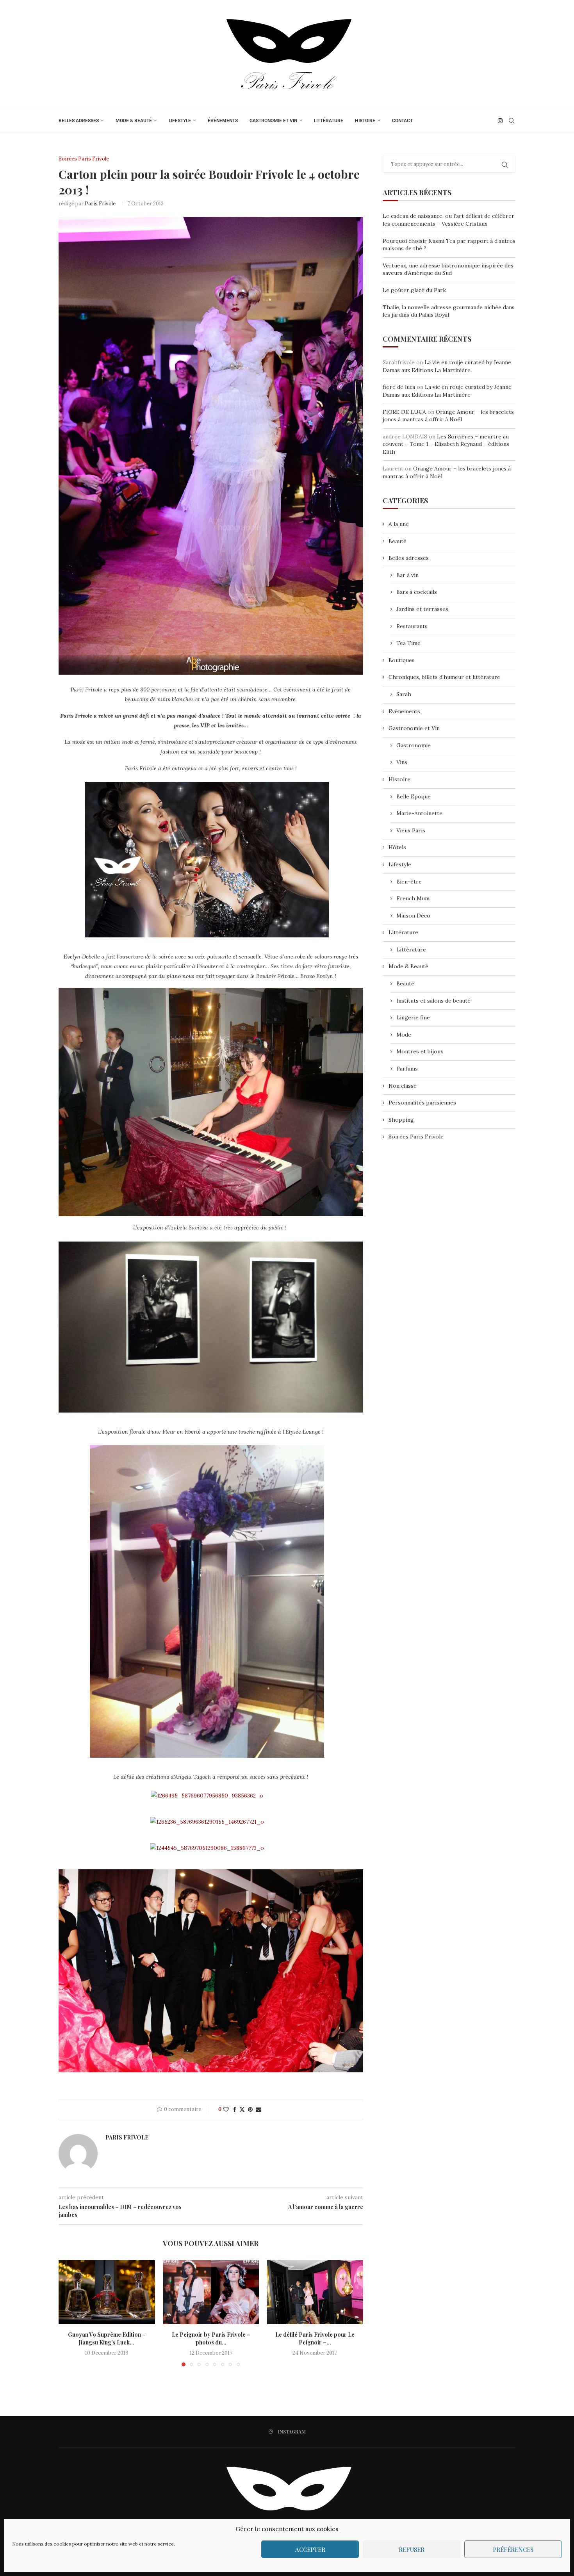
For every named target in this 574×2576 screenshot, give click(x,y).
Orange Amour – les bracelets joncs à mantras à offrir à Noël (448, 416)
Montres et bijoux (420, 1051)
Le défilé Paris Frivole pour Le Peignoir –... (315, 2338)
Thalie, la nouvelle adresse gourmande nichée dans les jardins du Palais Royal (449, 311)
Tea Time (408, 643)
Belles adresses (79, 121)
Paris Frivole (100, 204)
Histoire (365, 121)
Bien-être (409, 882)
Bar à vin (407, 575)
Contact (402, 121)
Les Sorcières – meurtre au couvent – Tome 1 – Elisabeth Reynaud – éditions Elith (446, 444)
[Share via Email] (258, 2109)
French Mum (413, 898)
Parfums (407, 1069)
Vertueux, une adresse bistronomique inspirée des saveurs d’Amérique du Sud (448, 269)
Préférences (513, 2549)
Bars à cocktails (417, 592)
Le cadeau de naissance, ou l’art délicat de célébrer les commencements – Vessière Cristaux (448, 220)
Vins (402, 762)
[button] (69, 2313)
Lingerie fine (413, 1017)
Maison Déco (413, 916)
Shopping (401, 1120)
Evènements (404, 711)
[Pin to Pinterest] (250, 2109)
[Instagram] (500, 121)
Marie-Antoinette (419, 813)
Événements (223, 121)
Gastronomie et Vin (273, 121)
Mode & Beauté (134, 121)
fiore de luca (399, 387)
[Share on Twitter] (242, 2109)
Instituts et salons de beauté (433, 1001)
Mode (404, 1035)
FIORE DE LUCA (404, 412)
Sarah (404, 694)
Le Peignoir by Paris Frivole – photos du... (211, 2338)
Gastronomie (414, 745)
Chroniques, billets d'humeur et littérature (444, 677)
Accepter (310, 2549)
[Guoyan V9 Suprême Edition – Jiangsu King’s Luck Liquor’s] (107, 2292)
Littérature (329, 121)
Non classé (403, 1086)
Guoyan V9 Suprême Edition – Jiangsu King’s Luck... (107, 2338)
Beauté (398, 541)
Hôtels (397, 847)
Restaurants (412, 626)
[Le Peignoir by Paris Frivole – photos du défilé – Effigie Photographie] (211, 2292)
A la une (399, 524)
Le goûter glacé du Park (414, 290)
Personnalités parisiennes (422, 1103)
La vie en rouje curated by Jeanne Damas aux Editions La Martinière (447, 366)
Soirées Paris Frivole (416, 1137)
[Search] (512, 121)
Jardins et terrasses (422, 609)
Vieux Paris (411, 830)
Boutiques (402, 660)
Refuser (412, 2549)
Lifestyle (180, 121)
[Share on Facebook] (235, 2109)
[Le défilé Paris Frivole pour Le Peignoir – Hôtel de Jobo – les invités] (315, 2292)
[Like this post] (226, 2109)
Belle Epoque (414, 796)
